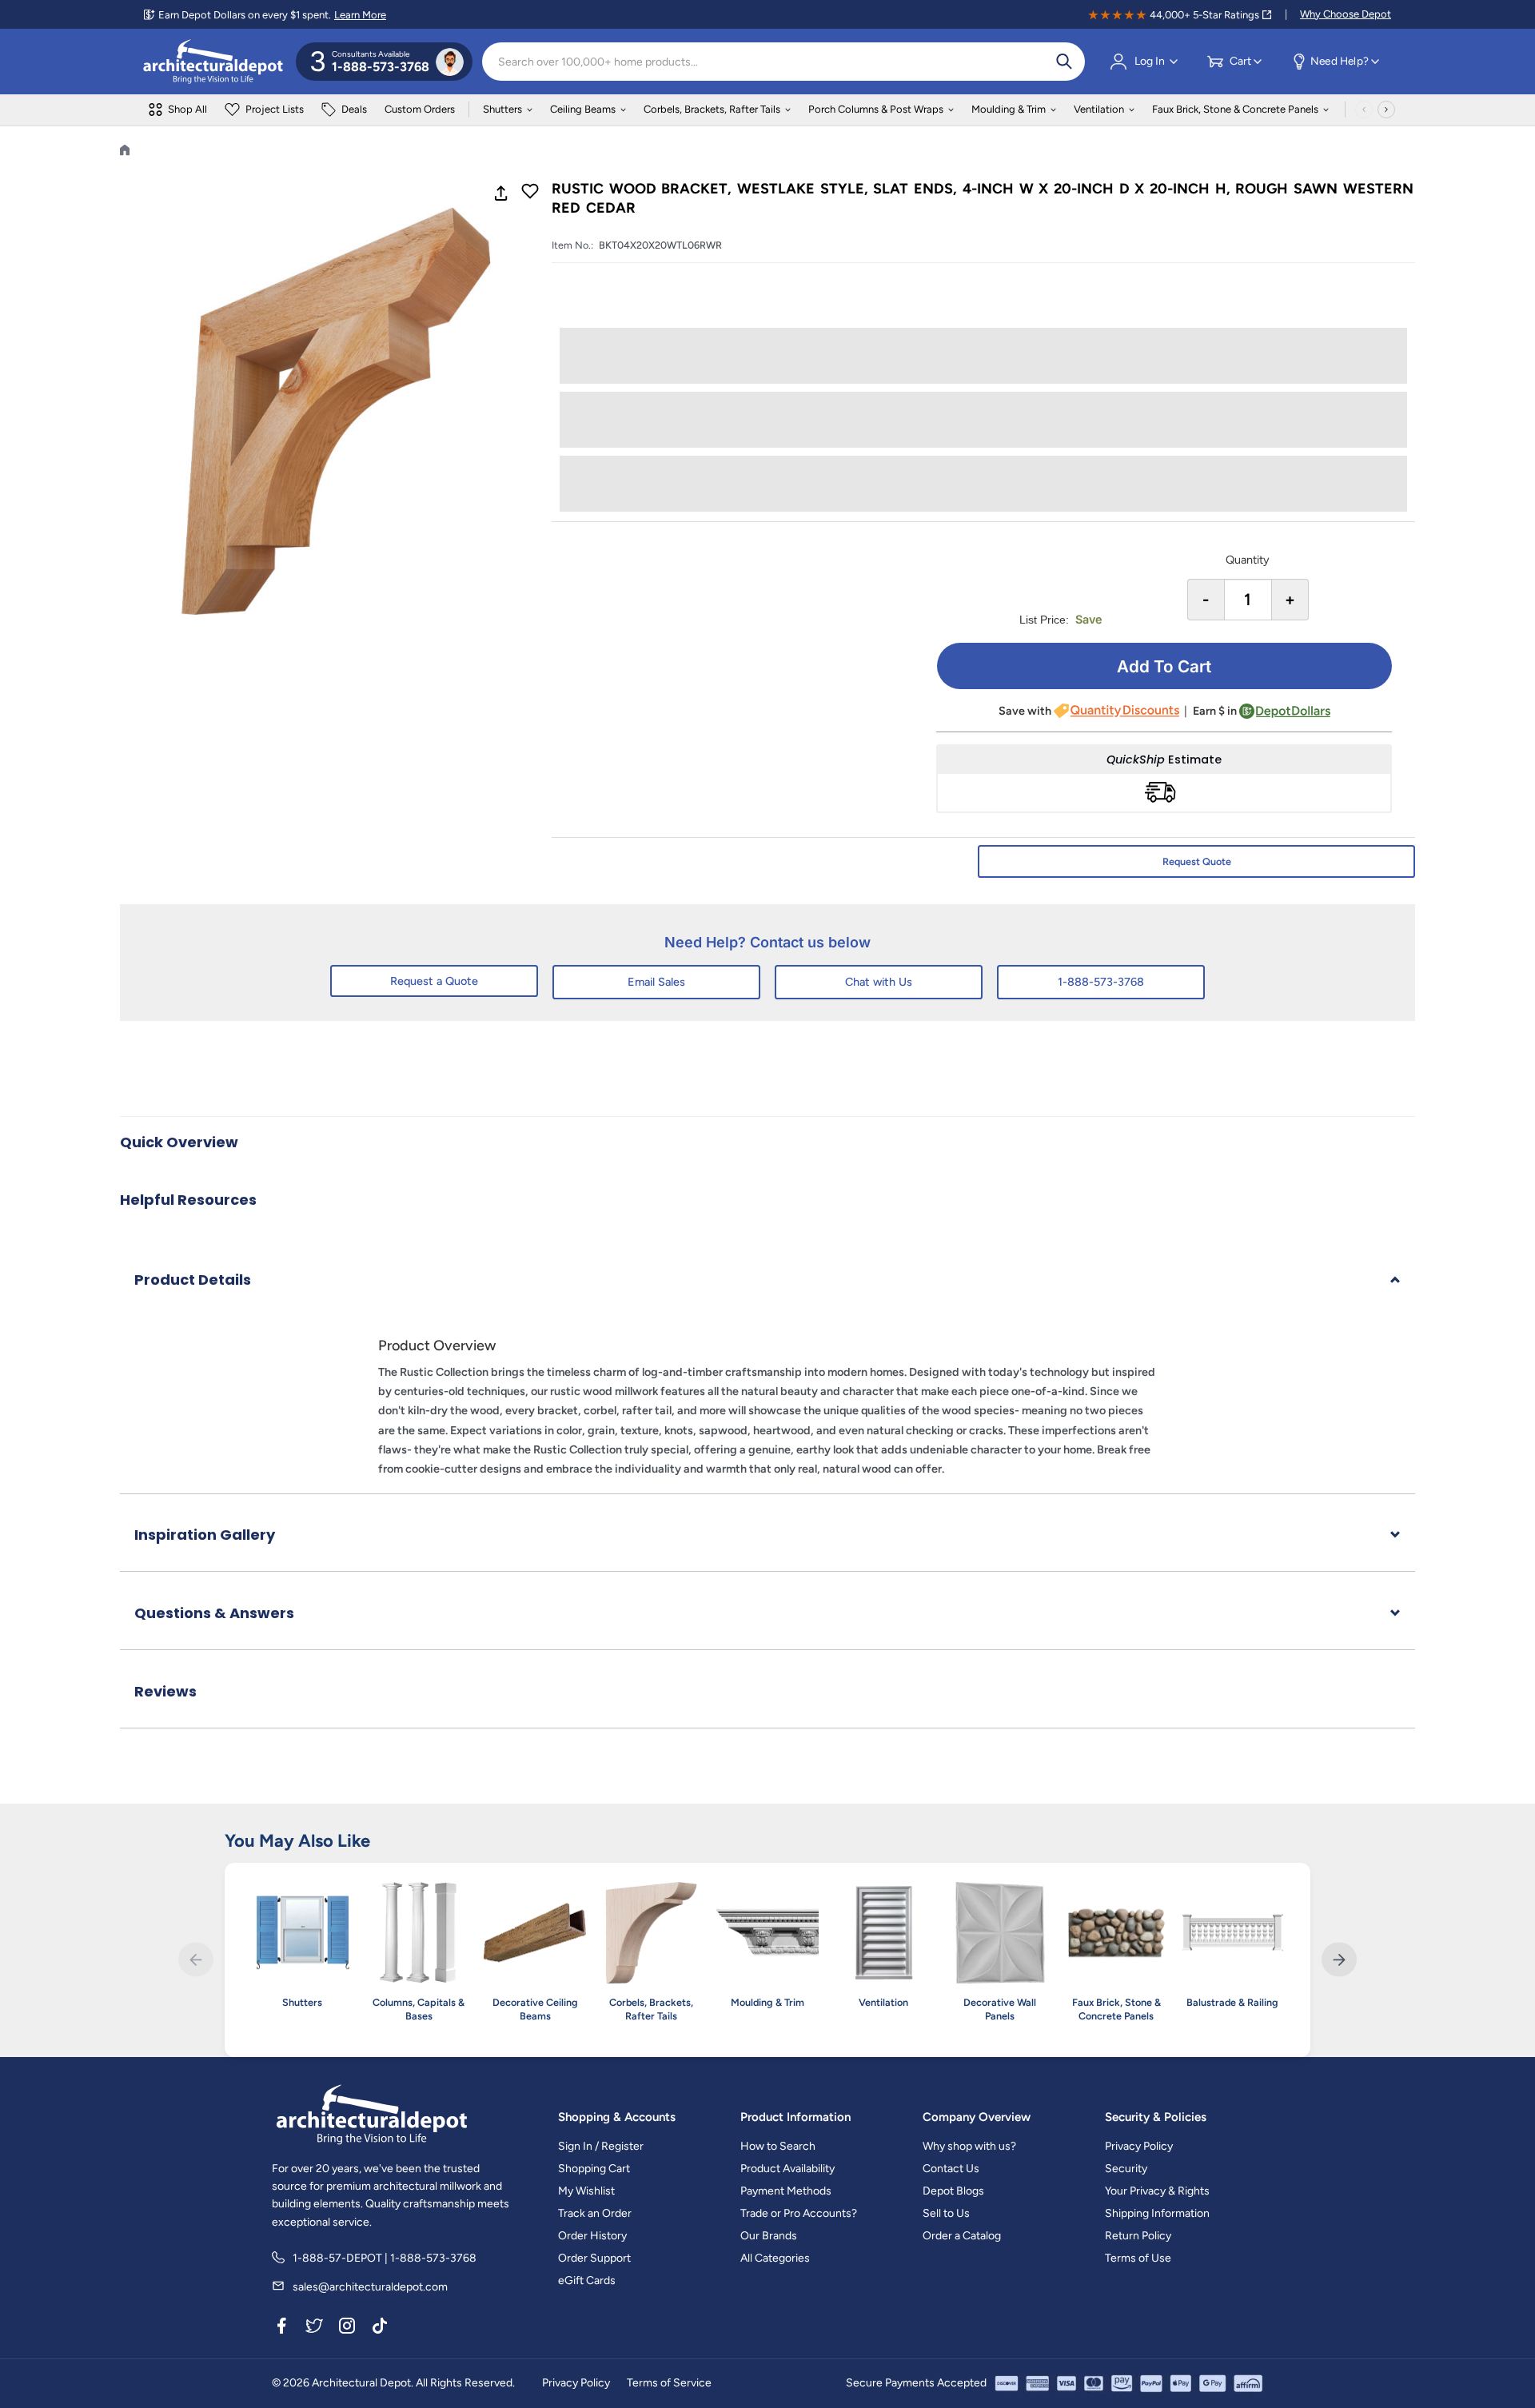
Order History (592, 2236)
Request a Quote (434, 981)
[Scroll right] (1386, 110)
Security (1126, 2169)
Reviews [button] (165, 1691)
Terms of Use (1138, 2258)
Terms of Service (669, 2383)
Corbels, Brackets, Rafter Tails (712, 109)
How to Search (778, 2146)
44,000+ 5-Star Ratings (1204, 15)
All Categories (775, 2258)
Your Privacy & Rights (1157, 2191)
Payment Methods (786, 2191)
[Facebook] (281, 2328)
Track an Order (595, 2213)
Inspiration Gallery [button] (205, 1535)
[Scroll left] (1364, 110)
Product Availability (787, 2169)
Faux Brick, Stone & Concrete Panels (1235, 109)
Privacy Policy (1139, 2146)
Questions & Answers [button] (214, 1613)
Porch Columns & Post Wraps (876, 109)
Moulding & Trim (1009, 109)
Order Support (594, 2258)
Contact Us (951, 2169)
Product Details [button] (193, 1280)
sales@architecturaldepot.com (370, 2287)
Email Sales (656, 982)
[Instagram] (347, 2328)
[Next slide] (1339, 1960)
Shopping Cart (594, 2169)
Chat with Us (879, 982)
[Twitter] (314, 2328)
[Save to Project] (530, 193)
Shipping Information (1157, 2213)
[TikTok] (380, 2328)
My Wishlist (586, 2191)
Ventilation (1099, 109)
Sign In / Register (601, 2146)
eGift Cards (587, 2280)
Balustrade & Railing (1232, 2002)
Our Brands (769, 2236)
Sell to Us (946, 2213)
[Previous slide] (195, 1960)
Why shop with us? (969, 2146)
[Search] (1064, 62)
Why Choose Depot (1346, 14)
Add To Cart (1164, 666)
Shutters (502, 109)
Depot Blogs (953, 2191)
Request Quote (1197, 861)
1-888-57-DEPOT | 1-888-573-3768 (385, 2258)
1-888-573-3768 (1101, 982)
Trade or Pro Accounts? (799, 2213)
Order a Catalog (962, 2236)
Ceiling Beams (583, 109)
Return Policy (1138, 2236)
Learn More (360, 15)
